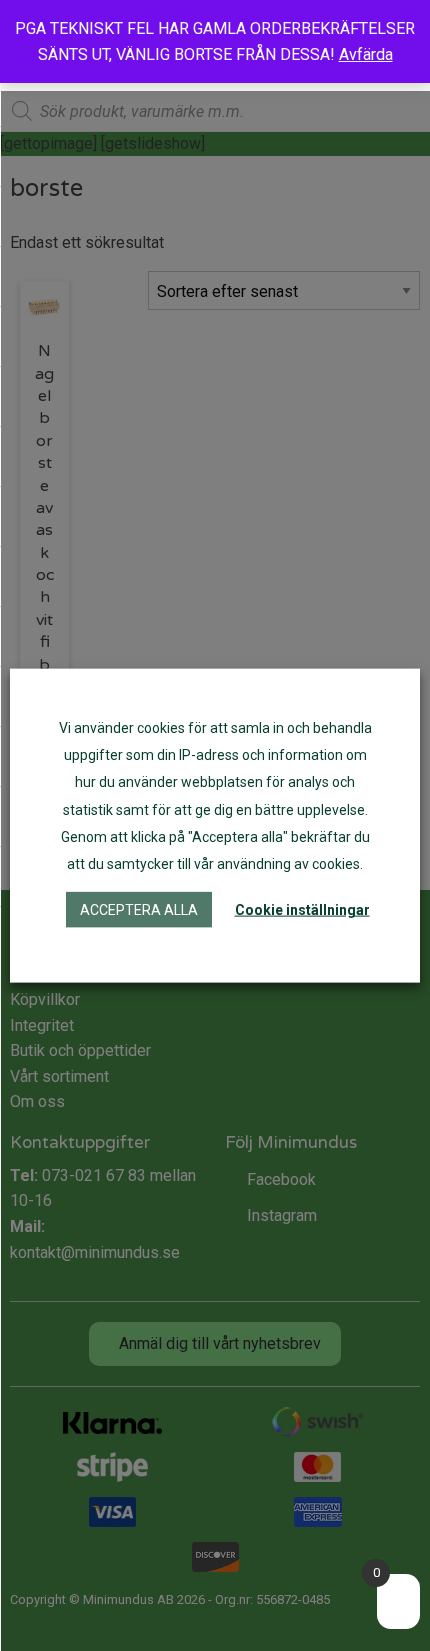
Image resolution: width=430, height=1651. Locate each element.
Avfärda (366, 54)
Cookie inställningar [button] (302, 910)
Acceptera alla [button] (139, 910)
